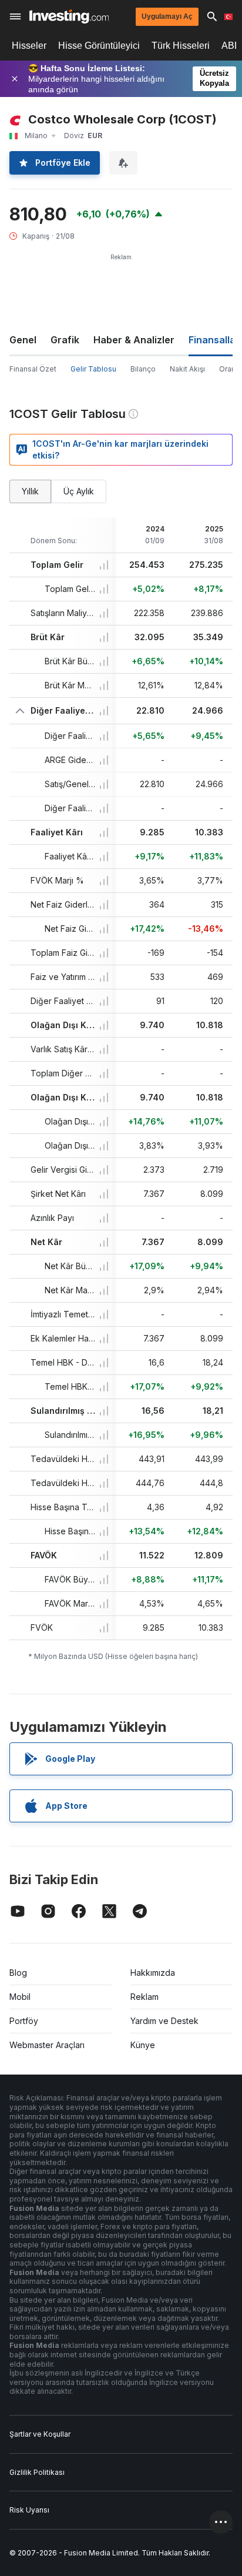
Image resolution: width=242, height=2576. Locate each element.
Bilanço (143, 369)
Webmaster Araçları (47, 2045)
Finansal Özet (33, 369)
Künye (143, 2045)
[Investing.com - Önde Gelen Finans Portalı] (69, 16)
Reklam (144, 1997)
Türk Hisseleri (181, 46)
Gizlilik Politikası (37, 2472)
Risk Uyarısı (29, 2510)
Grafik (65, 340)
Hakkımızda (153, 1973)
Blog (18, 1973)
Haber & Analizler (134, 340)
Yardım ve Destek (164, 2021)
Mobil (20, 1997)
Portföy (24, 2021)
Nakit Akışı (187, 369)
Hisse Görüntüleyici (99, 46)
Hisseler (29, 46)
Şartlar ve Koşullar (40, 2434)
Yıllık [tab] (30, 491)
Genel (23, 340)
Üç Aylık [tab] (79, 491)
